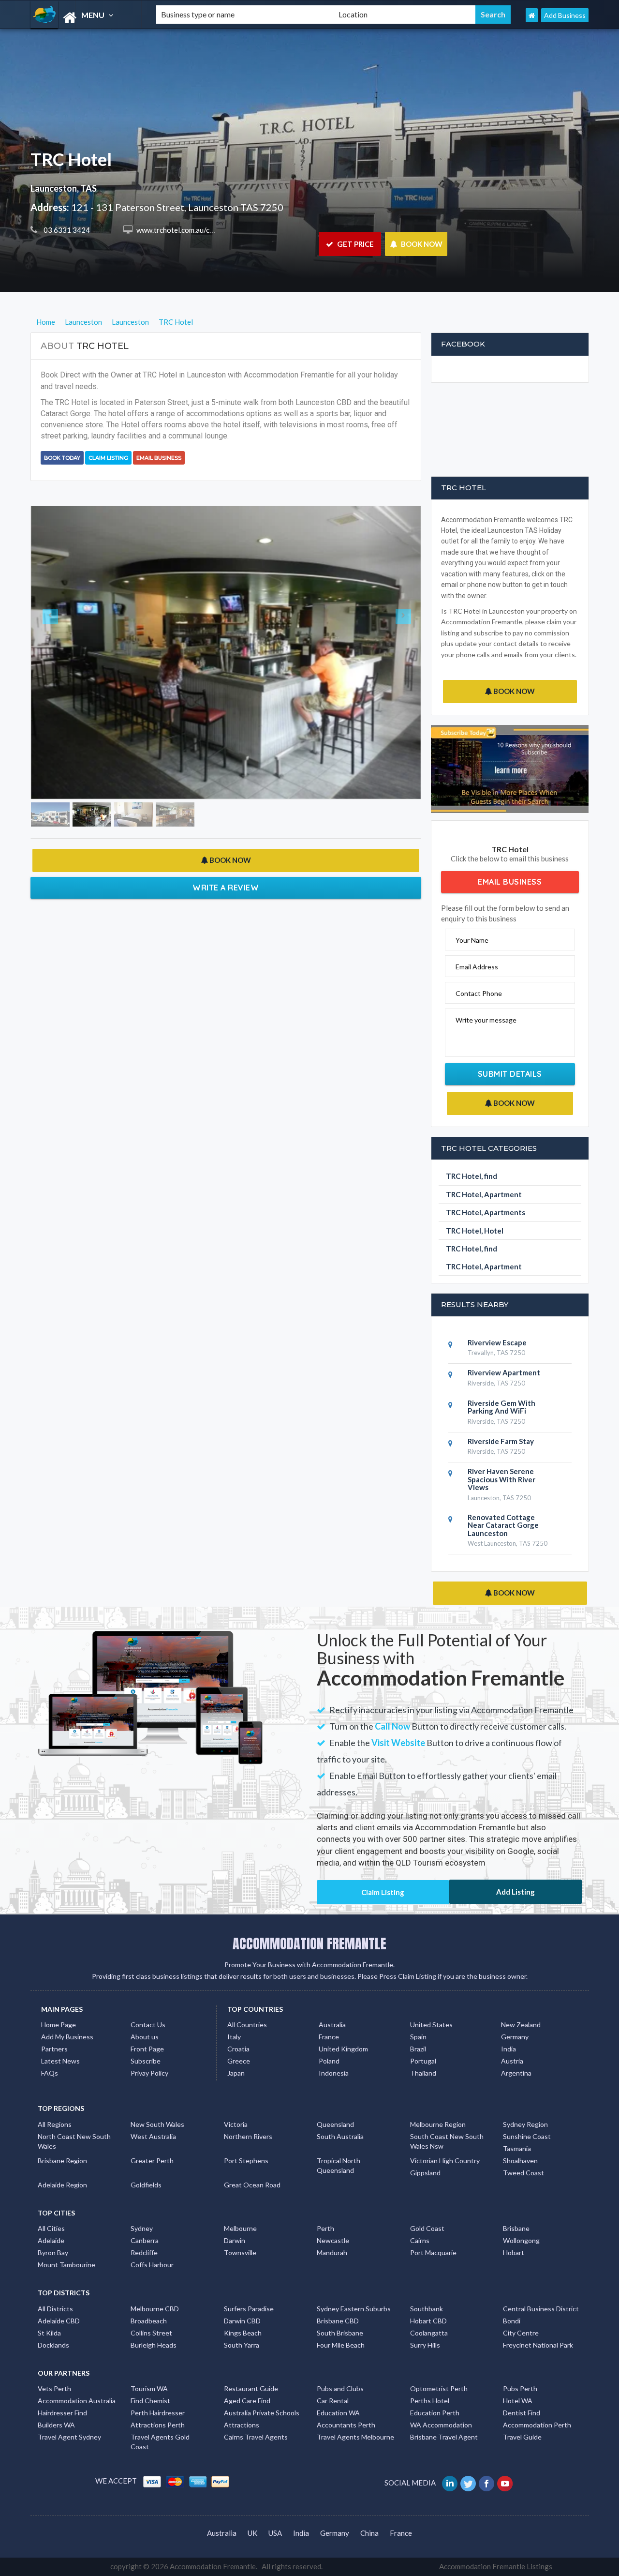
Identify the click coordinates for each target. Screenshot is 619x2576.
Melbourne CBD (155, 2309)
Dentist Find (522, 2413)
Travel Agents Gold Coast (160, 2442)
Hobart (514, 2252)
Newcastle (333, 2240)
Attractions (242, 2425)
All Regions (55, 2124)
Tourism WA (149, 2388)
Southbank (427, 2309)
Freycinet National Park (538, 2345)
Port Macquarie (433, 2252)
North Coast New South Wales (74, 2141)
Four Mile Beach (341, 2345)
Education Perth (435, 2413)
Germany (515, 2037)
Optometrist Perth (439, 2388)
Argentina (516, 2073)
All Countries (247, 2025)
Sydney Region (525, 2124)
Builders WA (56, 2425)
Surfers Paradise (249, 2309)
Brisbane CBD (338, 2321)
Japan (236, 2073)
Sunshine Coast (527, 2136)
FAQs (50, 2073)
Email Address (477, 967)
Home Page (59, 2025)
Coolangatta (429, 2333)
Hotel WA (518, 2401)
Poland (329, 2061)
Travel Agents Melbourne (355, 2437)
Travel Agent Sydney (69, 2437)
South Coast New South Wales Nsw (447, 2141)
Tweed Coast (523, 2173)
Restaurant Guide (251, 2388)
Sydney (142, 2228)
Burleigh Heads (154, 2345)
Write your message (486, 1020)
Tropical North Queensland (339, 2165)
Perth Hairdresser (158, 2413)
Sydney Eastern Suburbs (354, 2309)
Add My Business (67, 2037)
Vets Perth (54, 2388)
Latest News (60, 2061)
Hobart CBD (428, 2321)
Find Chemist (150, 2401)
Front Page (147, 2049)
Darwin (235, 2240)
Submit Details (510, 1074)
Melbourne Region (438, 2124)
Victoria (236, 2124)
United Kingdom (343, 2049)
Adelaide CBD (59, 2321)
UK (252, 2533)
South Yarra (242, 2345)
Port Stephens (246, 2161)
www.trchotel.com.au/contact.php (189, 230)
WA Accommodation (441, 2425)
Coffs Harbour (152, 2265)
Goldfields (146, 2185)
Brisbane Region (62, 2161)
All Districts (55, 2309)
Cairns (420, 2240)
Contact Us (148, 2025)
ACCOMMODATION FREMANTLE (309, 1943)
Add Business (565, 15)
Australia (332, 2025)
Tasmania (517, 2148)
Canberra (145, 2240)
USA (275, 2533)
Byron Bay (53, 2252)
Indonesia (334, 2073)
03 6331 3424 (66, 230)
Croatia (238, 2049)
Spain (418, 2037)
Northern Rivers (248, 2136)
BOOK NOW (421, 244)
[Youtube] (506, 2483)
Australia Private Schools (262, 2413)
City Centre (521, 2333)
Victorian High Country (445, 2161)
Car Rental (333, 2401)
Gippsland (425, 2173)
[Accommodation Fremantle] (85, 18)
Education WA (338, 2413)
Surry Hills (425, 2345)
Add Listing (516, 1892)
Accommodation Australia (77, 2401)
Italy (234, 2037)
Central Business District (541, 2309)
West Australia (153, 2136)
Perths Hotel (430, 2401)
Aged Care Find (247, 2401)
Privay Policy (149, 2073)
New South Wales (157, 2124)
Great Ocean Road (252, 2185)
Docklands (53, 2345)
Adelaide (51, 2240)
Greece (239, 2061)
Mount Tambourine (66, 2265)
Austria (512, 2061)
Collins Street (151, 2333)
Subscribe (146, 2061)
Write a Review (226, 888)
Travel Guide (522, 2437)
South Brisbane (340, 2333)
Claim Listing (108, 458)
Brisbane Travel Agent (444, 2437)
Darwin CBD (242, 2321)
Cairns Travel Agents (256, 2437)
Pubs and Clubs (340, 2388)
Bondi (512, 2321)
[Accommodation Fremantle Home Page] (532, 15)
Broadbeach (149, 2321)
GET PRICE (355, 244)
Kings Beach (243, 2333)
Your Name (472, 940)
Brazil (418, 2049)
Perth (325, 2228)
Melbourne (240, 2228)
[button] (60, 653)
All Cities (51, 2228)
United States (431, 2025)
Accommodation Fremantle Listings (496, 2566)
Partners (54, 2049)
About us (145, 2037)
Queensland (335, 2124)
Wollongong (521, 2240)
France (329, 2037)
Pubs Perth (520, 2388)
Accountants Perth (346, 2425)
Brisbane (516, 2228)
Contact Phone (479, 993)
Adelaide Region (62, 2185)
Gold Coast (427, 2228)
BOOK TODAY (62, 458)
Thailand (423, 2073)
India (508, 2049)
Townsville (240, 2252)
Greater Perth (152, 2161)
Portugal (423, 2061)
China (369, 2533)
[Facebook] (487, 2483)
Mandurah (332, 2252)
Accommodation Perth (537, 2425)
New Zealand (521, 2025)
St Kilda (49, 2333)
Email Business (159, 458)
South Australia (340, 2136)
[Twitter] (469, 2483)
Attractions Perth (158, 2425)
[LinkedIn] (450, 2483)
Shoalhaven (520, 2161)
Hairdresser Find (62, 2413)
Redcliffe (144, 2252)
